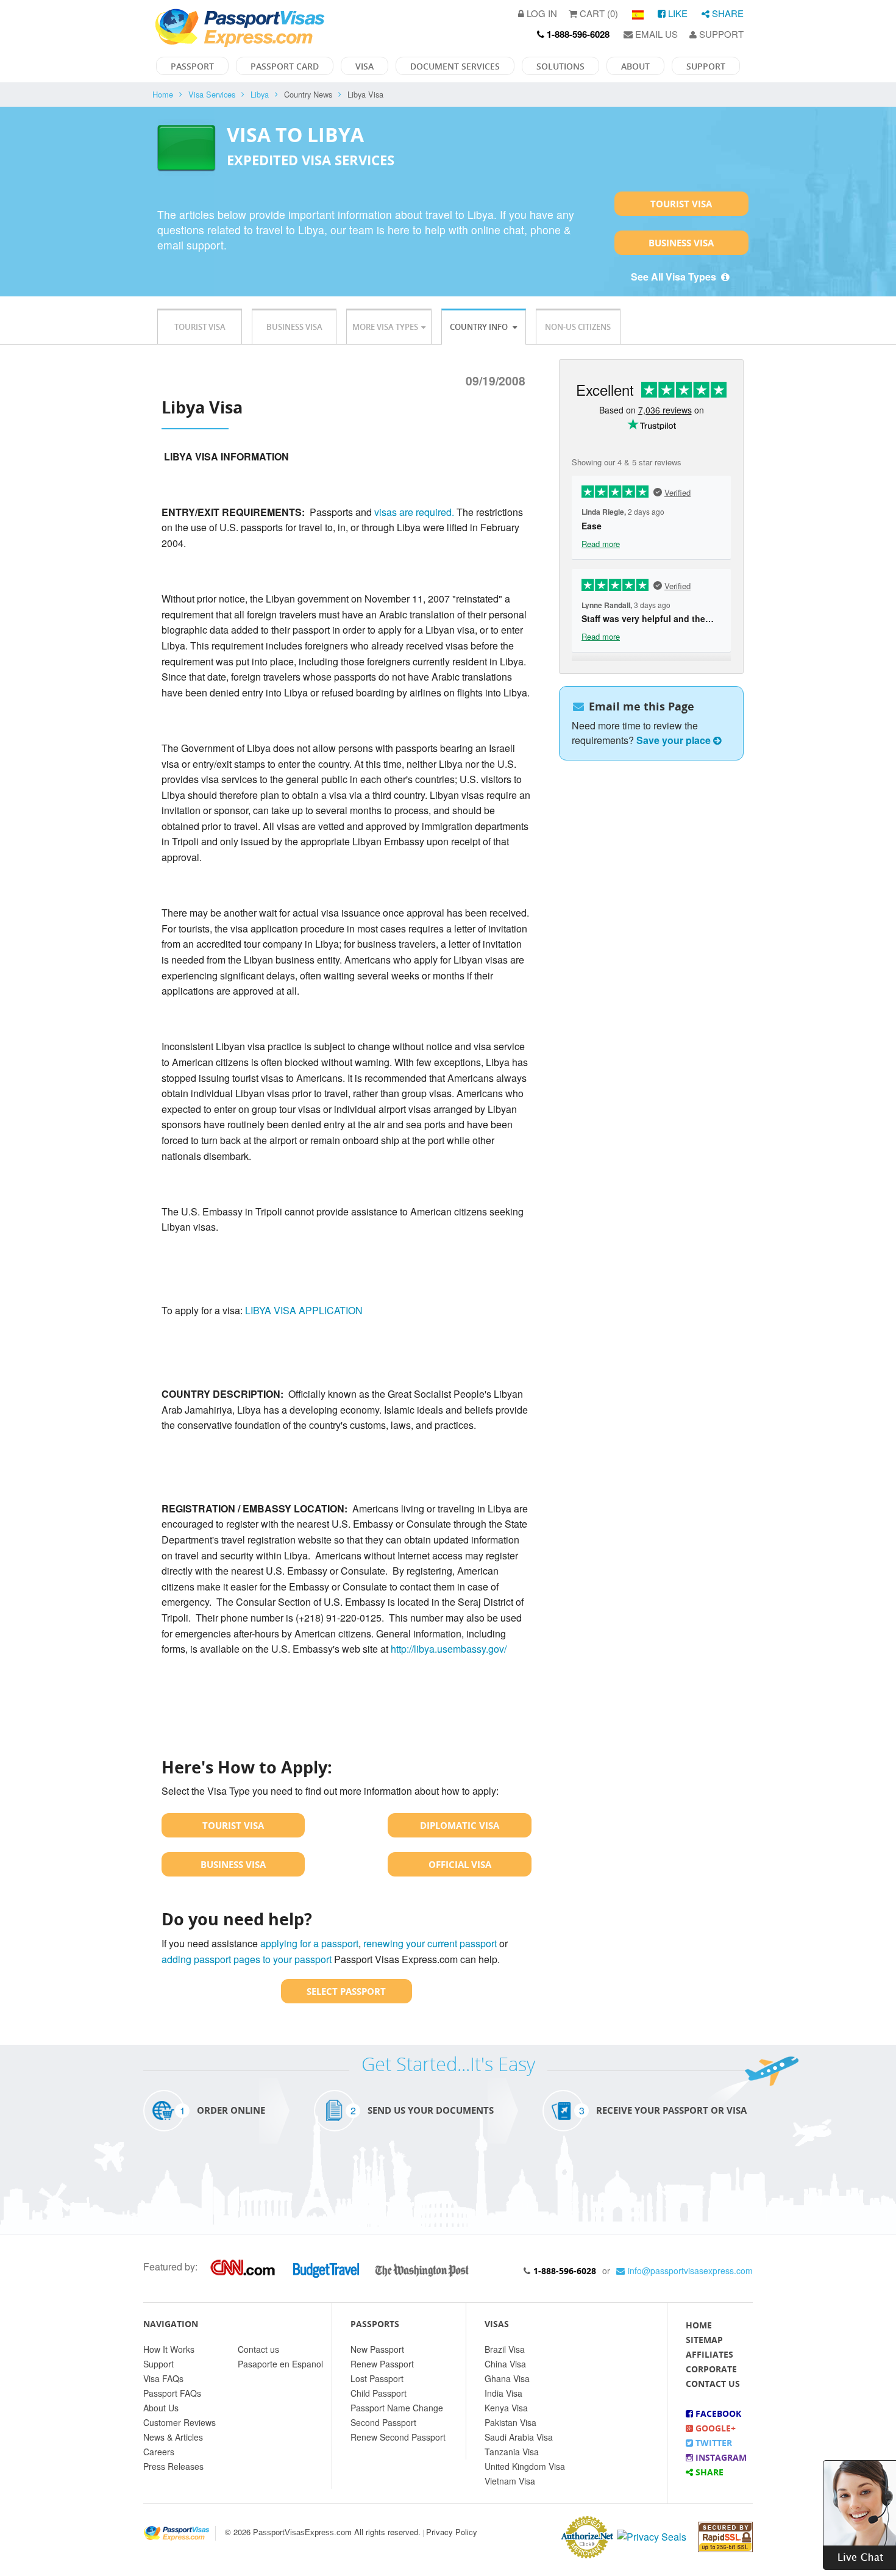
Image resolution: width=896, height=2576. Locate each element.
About (635, 66)
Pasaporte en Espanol (280, 2364)
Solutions (560, 66)
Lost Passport (377, 2378)
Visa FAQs (163, 2378)
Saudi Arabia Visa (519, 2437)
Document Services (455, 66)
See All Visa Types (675, 277)
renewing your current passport (430, 1943)
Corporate (711, 2369)
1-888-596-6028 (565, 2271)
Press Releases (173, 2466)
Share (727, 13)
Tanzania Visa (512, 2452)
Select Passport (346, 1991)
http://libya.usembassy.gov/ (449, 1649)
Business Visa (681, 243)
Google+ (714, 2428)
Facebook (717, 2413)
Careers (159, 2452)
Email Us (655, 34)
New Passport (377, 2349)
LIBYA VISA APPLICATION (304, 1310)
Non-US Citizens (578, 327)
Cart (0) (598, 13)
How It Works (169, 2349)
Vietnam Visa (510, 2481)
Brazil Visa (505, 2349)
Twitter (713, 2443)
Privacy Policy (452, 2532)
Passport (192, 66)
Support (720, 34)
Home (163, 94)
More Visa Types (385, 327)
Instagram (720, 2457)
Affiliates (709, 2354)
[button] (859, 2513)
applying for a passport (309, 1943)
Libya (260, 94)
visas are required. (414, 512)
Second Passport (383, 2422)
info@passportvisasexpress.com (690, 2270)
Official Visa (460, 1864)
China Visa (505, 2364)
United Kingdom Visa (525, 2466)
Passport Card (285, 66)
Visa (364, 66)
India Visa (503, 2393)
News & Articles (173, 2437)
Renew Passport (382, 2364)
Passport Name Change (397, 2408)
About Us (161, 2408)
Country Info (480, 327)
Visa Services (212, 94)
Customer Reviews (180, 2422)
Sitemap (704, 2340)
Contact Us (713, 2384)
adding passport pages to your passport (247, 1959)
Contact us (258, 2349)
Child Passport (379, 2393)
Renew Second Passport (398, 2437)
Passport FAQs (172, 2393)
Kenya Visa (506, 2408)
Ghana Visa (507, 2378)
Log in (541, 13)
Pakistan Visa (510, 2422)
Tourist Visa (681, 204)
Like (677, 13)
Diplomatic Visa (460, 1825)
